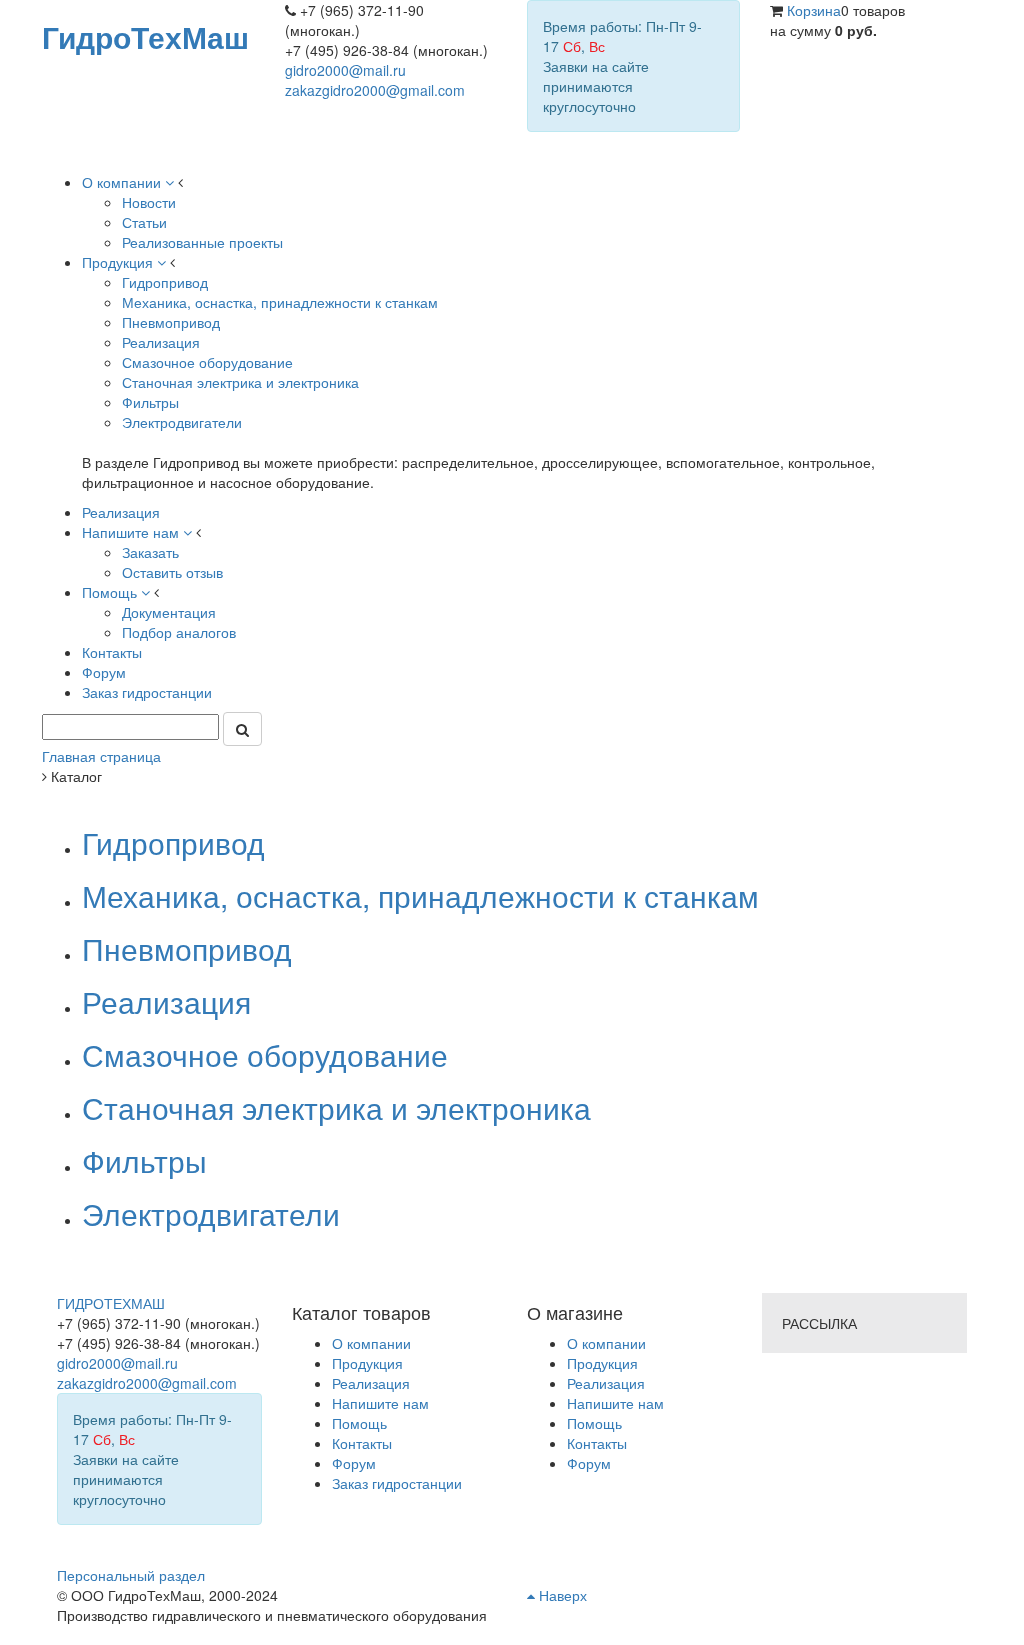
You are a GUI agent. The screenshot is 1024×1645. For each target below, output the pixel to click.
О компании (606, 1343)
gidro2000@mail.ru (345, 70)
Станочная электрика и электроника (336, 1107)
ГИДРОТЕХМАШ (111, 1303)
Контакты (597, 1443)
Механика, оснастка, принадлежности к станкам (420, 895)
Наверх (561, 1595)
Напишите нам (615, 1403)
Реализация (166, 1001)
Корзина (814, 10)
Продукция (602, 1363)
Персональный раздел (131, 1575)
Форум (589, 1463)
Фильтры (144, 1160)
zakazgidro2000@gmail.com (375, 90)
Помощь (594, 1423)
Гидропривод (173, 842)
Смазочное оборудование (265, 1054)
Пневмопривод (187, 948)
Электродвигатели (211, 1213)
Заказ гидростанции (397, 1483)
